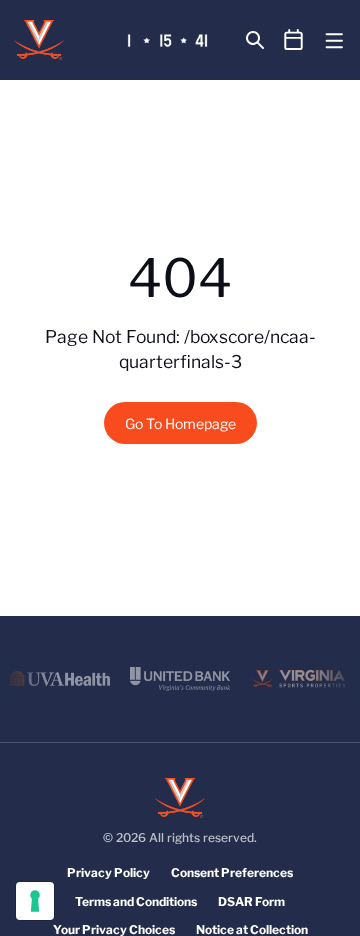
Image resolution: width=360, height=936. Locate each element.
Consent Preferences (232, 872)
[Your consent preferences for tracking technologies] (35, 901)
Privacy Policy (108, 872)
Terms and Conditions (136, 901)
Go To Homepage (180, 423)
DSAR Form (251, 901)
